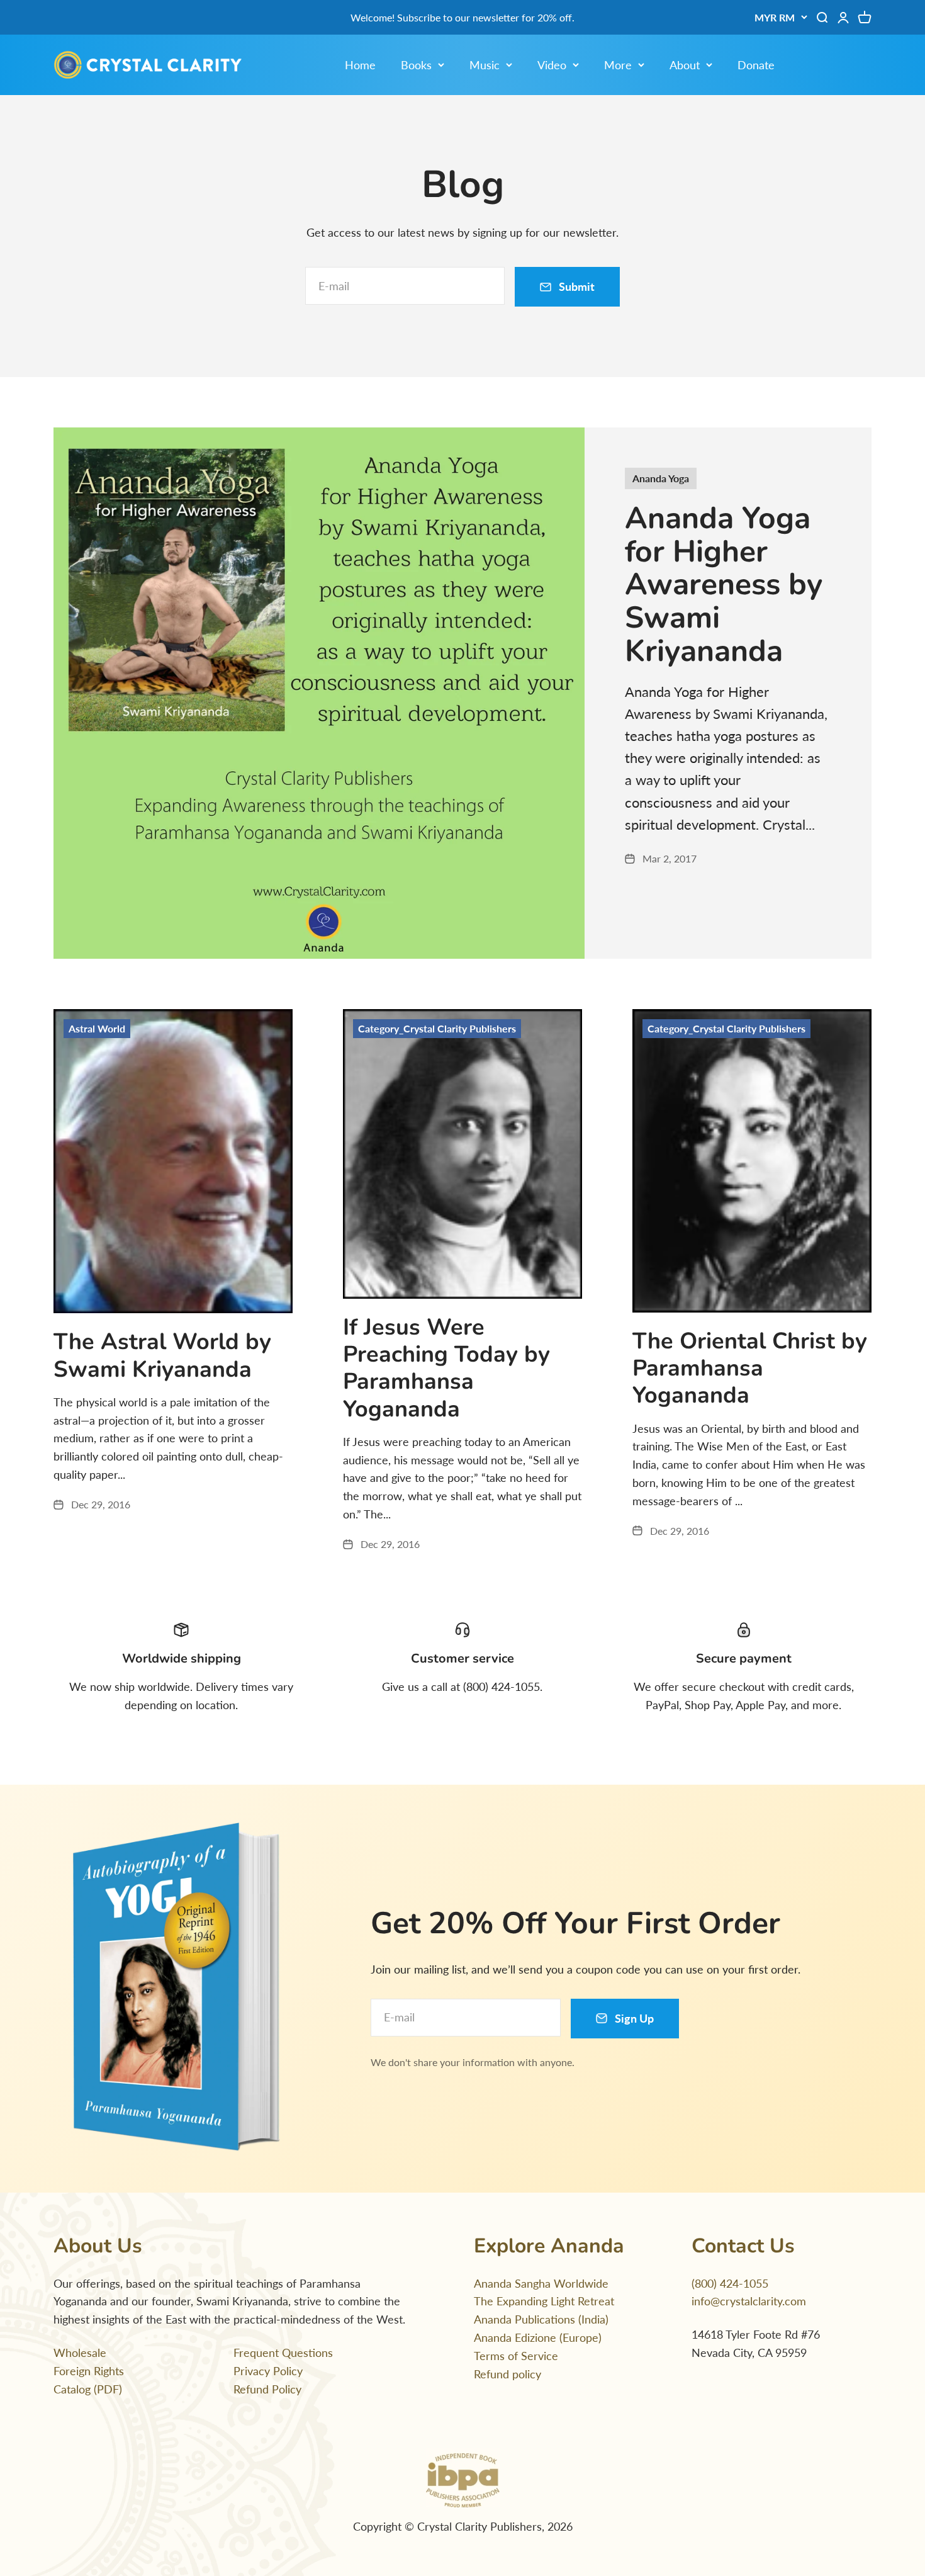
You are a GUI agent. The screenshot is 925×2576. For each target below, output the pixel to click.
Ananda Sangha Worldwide (541, 2283)
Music (485, 65)
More (618, 65)
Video (552, 65)
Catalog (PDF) (88, 2389)
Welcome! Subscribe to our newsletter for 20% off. (462, 17)
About (685, 65)
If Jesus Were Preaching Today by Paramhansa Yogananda (446, 1368)
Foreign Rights (89, 2371)
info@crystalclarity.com (749, 2301)
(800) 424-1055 (730, 2283)
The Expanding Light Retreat (544, 2301)
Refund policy (507, 2374)
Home (360, 65)
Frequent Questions (283, 2353)
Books (416, 65)
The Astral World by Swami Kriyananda (162, 1355)
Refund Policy (267, 2389)
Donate (756, 65)
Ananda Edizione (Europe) (538, 2337)
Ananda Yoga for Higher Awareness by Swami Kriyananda (724, 585)
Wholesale (80, 2353)
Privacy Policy (268, 2371)
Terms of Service (516, 2356)
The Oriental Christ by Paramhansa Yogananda (750, 1368)
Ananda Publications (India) (541, 2319)
